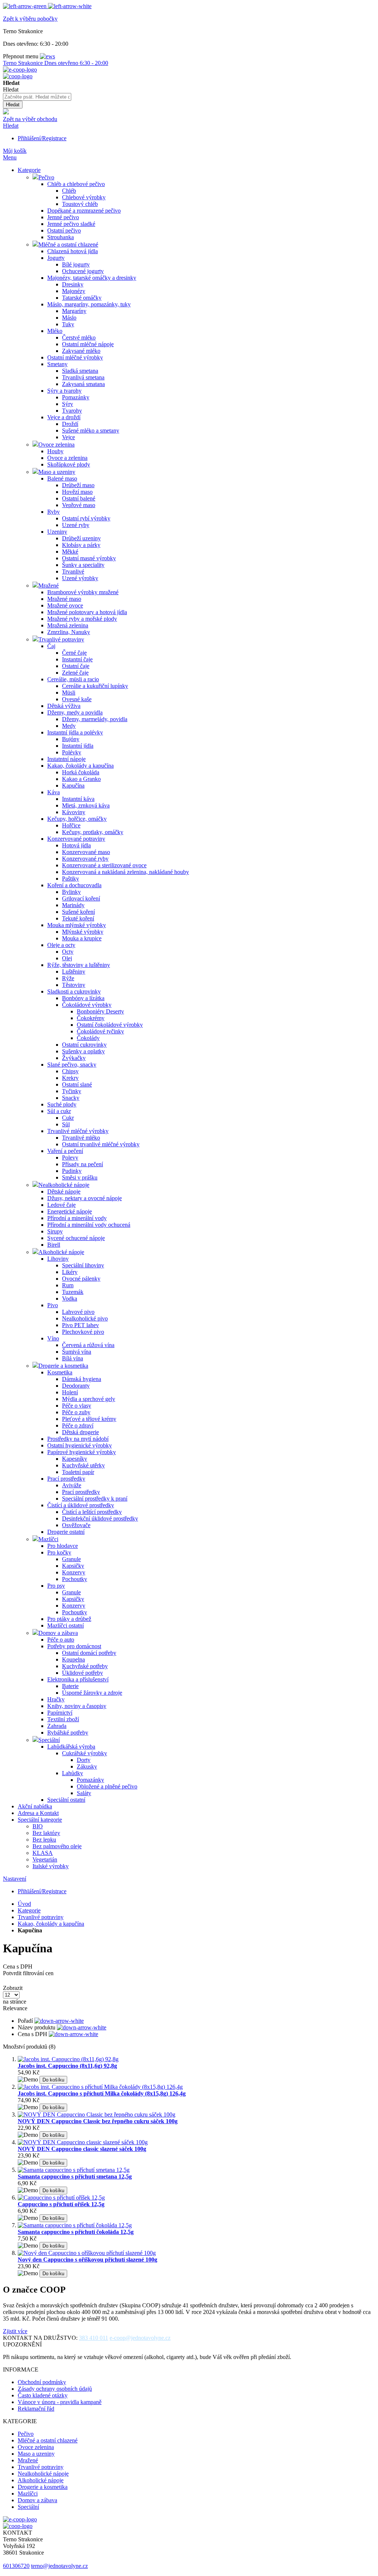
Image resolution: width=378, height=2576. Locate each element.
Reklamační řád (36, 2409)
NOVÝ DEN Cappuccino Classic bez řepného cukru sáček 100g (98, 2121)
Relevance (15, 2008)
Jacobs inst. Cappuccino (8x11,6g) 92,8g (67, 2066)
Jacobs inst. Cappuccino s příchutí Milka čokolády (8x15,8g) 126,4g (102, 2093)
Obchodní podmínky (42, 2382)
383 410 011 (94, 2338)
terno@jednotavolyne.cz (59, 2566)
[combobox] (37, 97)
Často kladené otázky (43, 2395)
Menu (10, 157)
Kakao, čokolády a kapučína (51, 1924)
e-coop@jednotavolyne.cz (140, 2338)
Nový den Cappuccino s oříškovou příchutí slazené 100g (87, 2260)
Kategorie (29, 1910)
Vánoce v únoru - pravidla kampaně (60, 2402)
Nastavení (15, 1879)
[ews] (47, 56)
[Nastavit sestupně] (59, 2021)
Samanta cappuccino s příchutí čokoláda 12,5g (76, 2232)
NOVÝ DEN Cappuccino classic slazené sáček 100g (82, 2149)
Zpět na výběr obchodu (30, 119)
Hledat (11, 126)
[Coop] (6, 112)
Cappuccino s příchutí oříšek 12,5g (61, 2204)
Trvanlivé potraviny (41, 1917)
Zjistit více (15, 2331)
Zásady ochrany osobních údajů (55, 2389)
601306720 (16, 2566)
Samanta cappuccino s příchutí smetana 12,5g (75, 2176)
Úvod (24, 1904)
